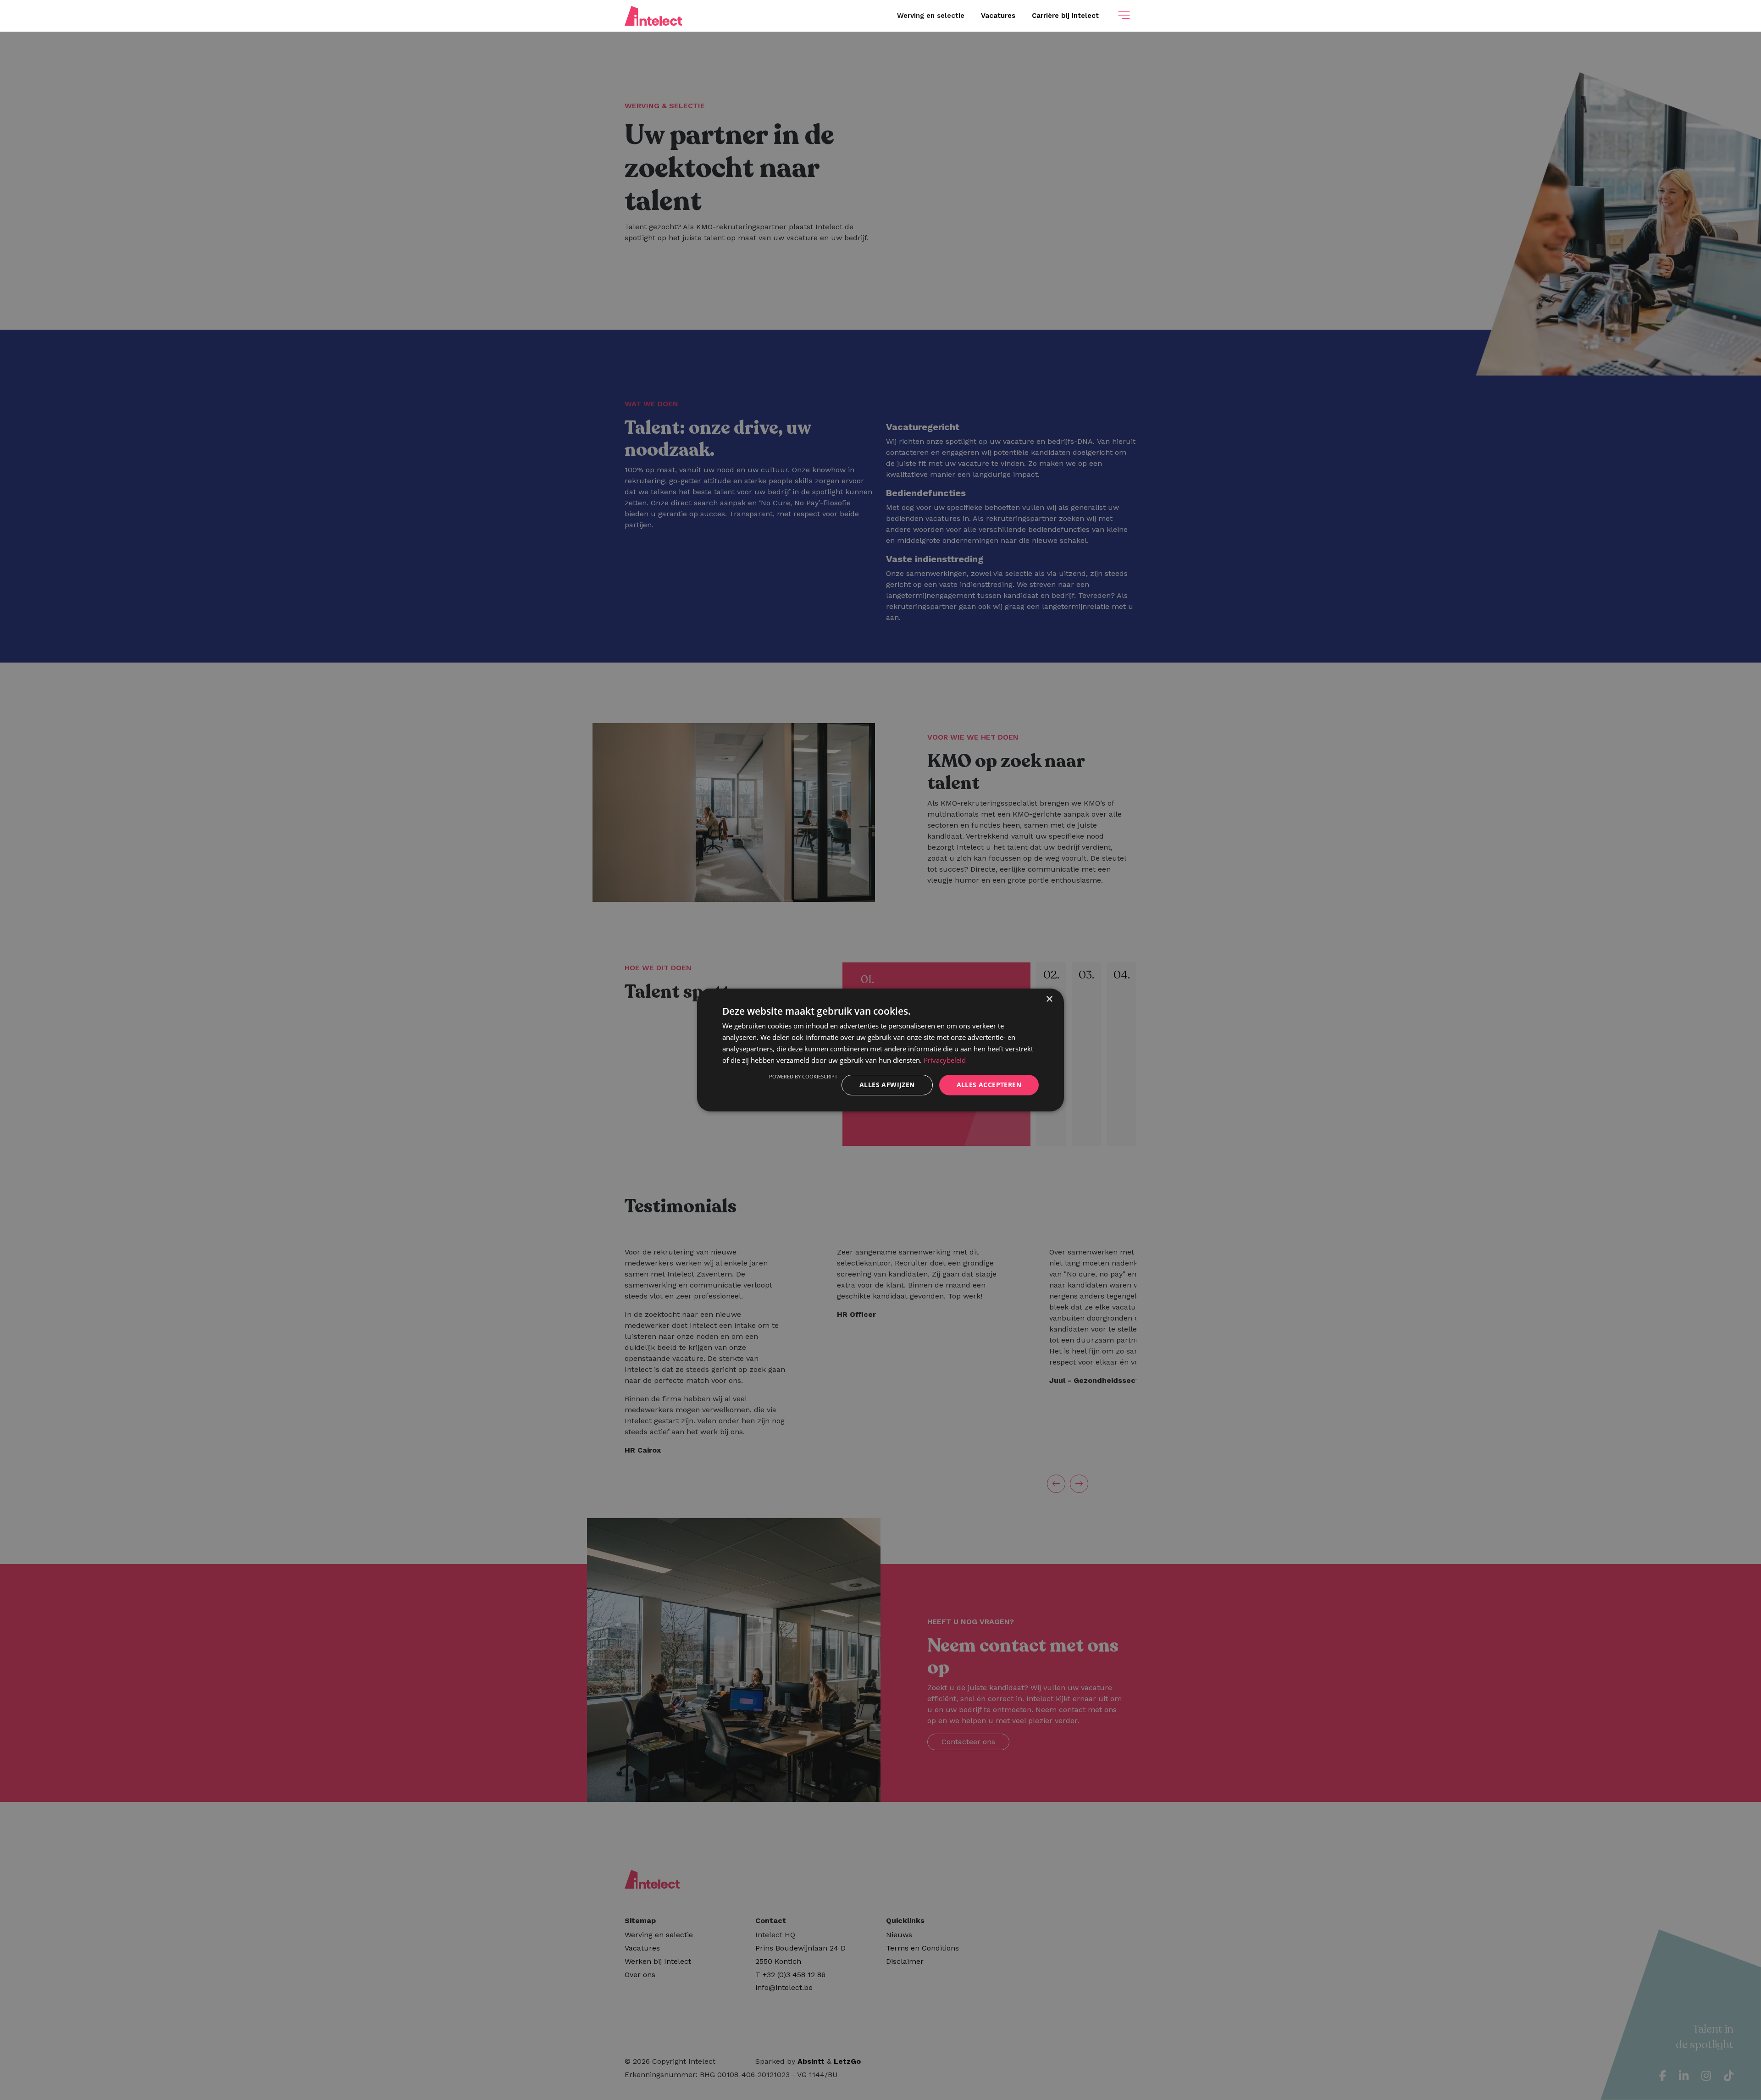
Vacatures (998, 16)
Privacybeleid (945, 1060)
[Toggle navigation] (1124, 16)
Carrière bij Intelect (1065, 16)
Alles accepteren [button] (989, 1085)
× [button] (1049, 999)
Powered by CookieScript (803, 1076)
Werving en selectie (931, 16)
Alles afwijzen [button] (887, 1085)
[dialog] (880, 1050)
